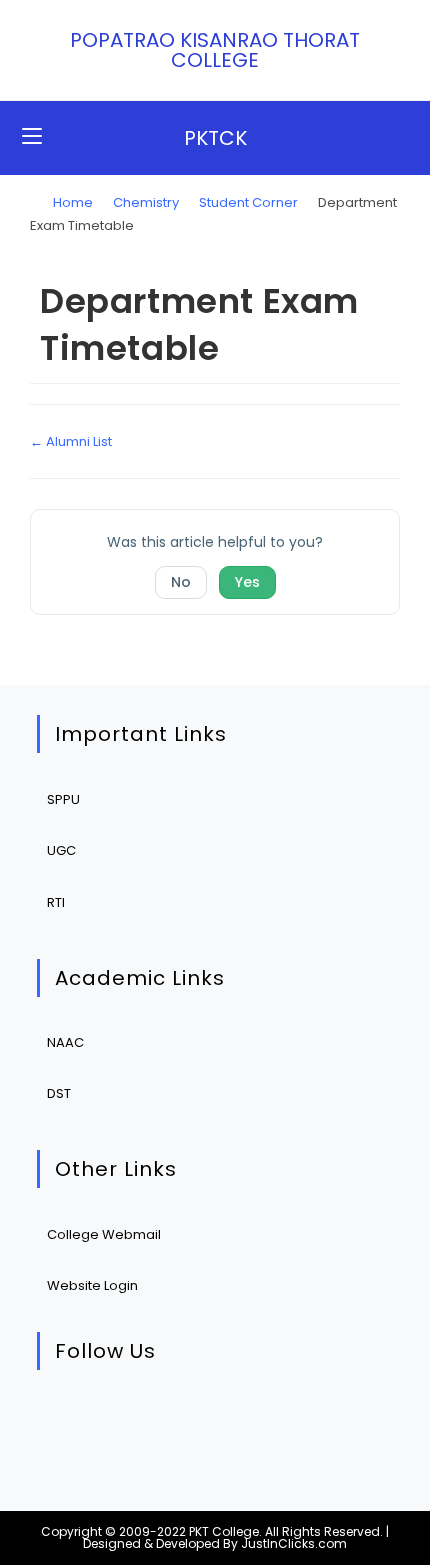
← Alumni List (71, 441)
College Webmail (104, 1234)
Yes (247, 582)
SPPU (63, 799)
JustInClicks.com (294, 1543)
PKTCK (215, 138)
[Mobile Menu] (32, 137)
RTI (56, 902)
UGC (61, 850)
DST (59, 1093)
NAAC (65, 1042)
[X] (67, 1420)
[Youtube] (250, 1420)
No (181, 582)
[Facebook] (128, 1420)
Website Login (92, 1285)
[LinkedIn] (189, 1420)
